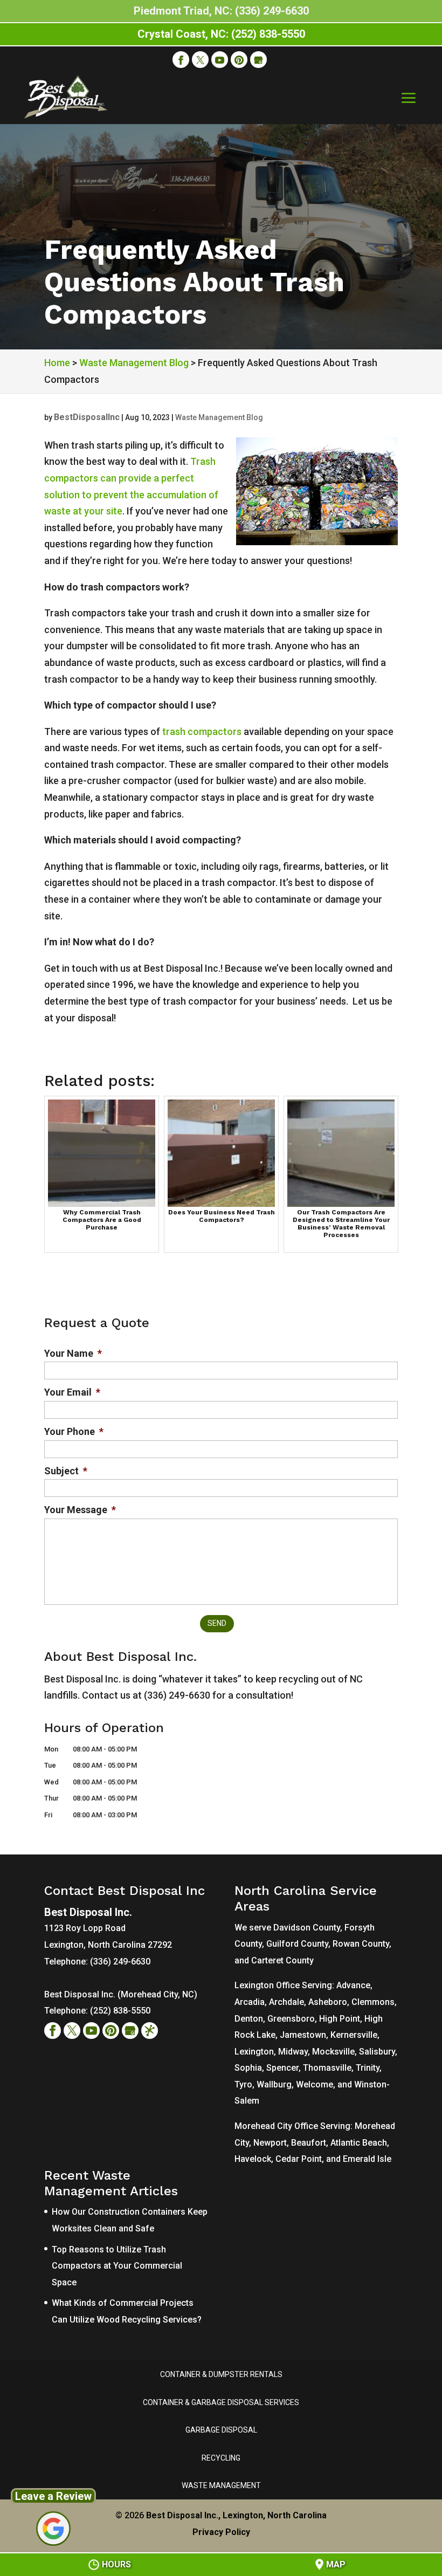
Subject (66, 1471)
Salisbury (377, 2052)
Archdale (286, 2002)
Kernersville (354, 2035)
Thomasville (327, 2068)
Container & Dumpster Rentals (221, 2374)
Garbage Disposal (221, 2430)
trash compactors (202, 731)
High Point (340, 2019)
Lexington (254, 2052)
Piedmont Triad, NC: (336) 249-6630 (221, 11)
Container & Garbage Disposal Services (221, 2402)
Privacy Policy (221, 2532)
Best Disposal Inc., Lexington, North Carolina (236, 2515)
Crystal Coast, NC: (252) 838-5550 (221, 34)
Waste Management (221, 2485)
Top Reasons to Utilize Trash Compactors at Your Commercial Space (117, 2266)
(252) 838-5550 (120, 2011)
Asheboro (328, 2002)
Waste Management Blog (219, 417)
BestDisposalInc (87, 417)
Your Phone (74, 1431)
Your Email (72, 1392)
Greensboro (291, 2019)
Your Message (80, 1510)
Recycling (221, 2458)
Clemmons (373, 2002)
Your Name (73, 1353)
